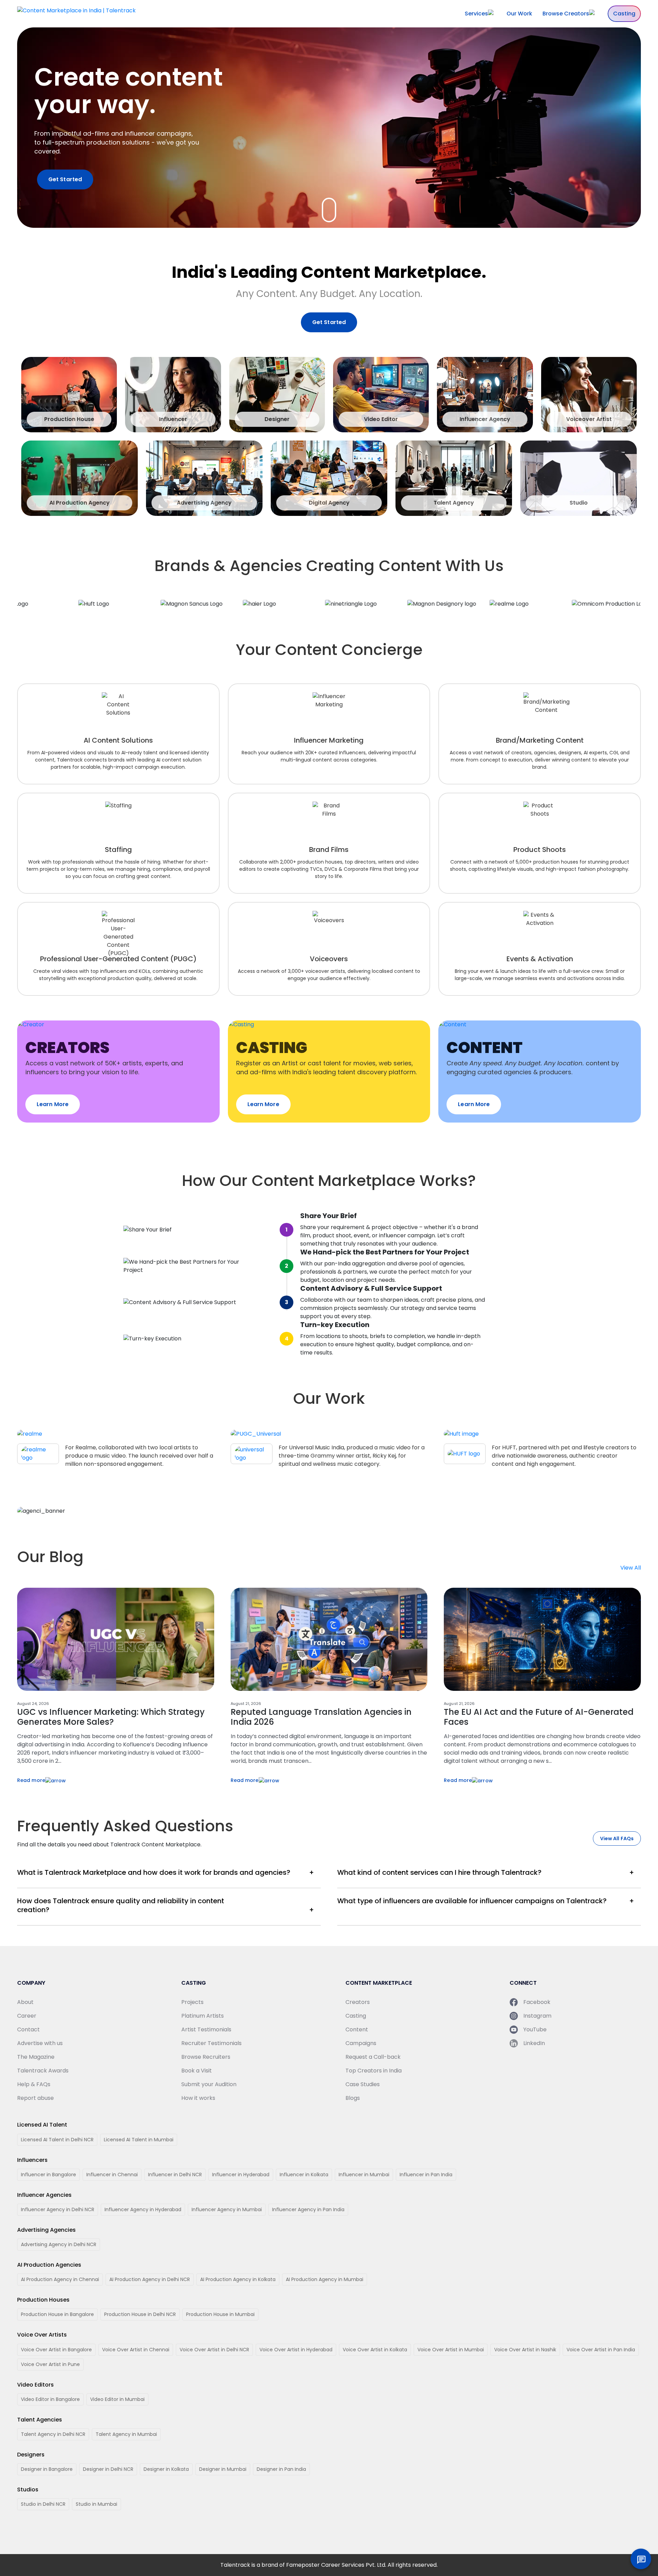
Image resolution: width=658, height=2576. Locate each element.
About (25, 2002)
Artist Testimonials (206, 2029)
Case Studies (363, 2084)
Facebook (537, 2002)
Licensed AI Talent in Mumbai (139, 2140)
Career (27, 2016)
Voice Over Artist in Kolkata (375, 2350)
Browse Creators (566, 14)
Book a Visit (197, 2071)
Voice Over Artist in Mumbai (451, 2350)
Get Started (65, 179)
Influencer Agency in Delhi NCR (58, 2209)
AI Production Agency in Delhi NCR (150, 2279)
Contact (28, 2029)
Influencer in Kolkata (304, 2175)
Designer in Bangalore (47, 2469)
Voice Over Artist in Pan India (601, 2350)
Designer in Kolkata (166, 2469)
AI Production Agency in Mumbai (325, 2279)
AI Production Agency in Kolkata (238, 2279)
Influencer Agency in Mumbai (227, 2209)
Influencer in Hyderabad (241, 2175)
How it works (198, 2098)
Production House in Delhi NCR (140, 2314)
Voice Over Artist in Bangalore (56, 2350)
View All (631, 1568)
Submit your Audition (209, 2084)
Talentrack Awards (43, 2071)
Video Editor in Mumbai (117, 2399)
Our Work (519, 14)
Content (357, 2029)
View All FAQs (617, 1838)
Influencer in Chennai (112, 2175)
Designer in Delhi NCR (108, 2469)
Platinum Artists (203, 2016)
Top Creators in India (374, 2071)
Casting (624, 14)
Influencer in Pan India (426, 2175)
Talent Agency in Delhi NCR (53, 2434)
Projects (192, 2002)
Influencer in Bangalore (48, 2175)
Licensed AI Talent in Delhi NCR (57, 2140)
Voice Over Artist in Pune (50, 2364)
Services (476, 14)
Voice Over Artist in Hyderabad (296, 2350)
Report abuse (35, 2098)
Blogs (353, 2098)
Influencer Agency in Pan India (308, 2209)
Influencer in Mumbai (364, 2175)
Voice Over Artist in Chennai (136, 2350)
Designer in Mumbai (223, 2469)
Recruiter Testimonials (211, 2043)
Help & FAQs (34, 2084)
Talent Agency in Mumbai (126, 2434)
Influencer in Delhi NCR (175, 2175)
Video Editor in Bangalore (50, 2399)
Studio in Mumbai (96, 2504)
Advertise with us (40, 2043)
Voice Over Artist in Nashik (525, 2350)
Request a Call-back (373, 2057)
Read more (31, 1780)
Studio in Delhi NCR (43, 2504)
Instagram (537, 2016)
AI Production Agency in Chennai (60, 2279)
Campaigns (361, 2043)
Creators (358, 2002)
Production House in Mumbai (220, 2314)
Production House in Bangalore (57, 2314)
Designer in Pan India (281, 2469)
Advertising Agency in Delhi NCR (59, 2244)
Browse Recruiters (206, 2057)
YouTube (535, 2029)
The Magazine (36, 2057)
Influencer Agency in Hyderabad (143, 2209)
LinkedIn (534, 2043)
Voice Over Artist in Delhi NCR (214, 2350)
